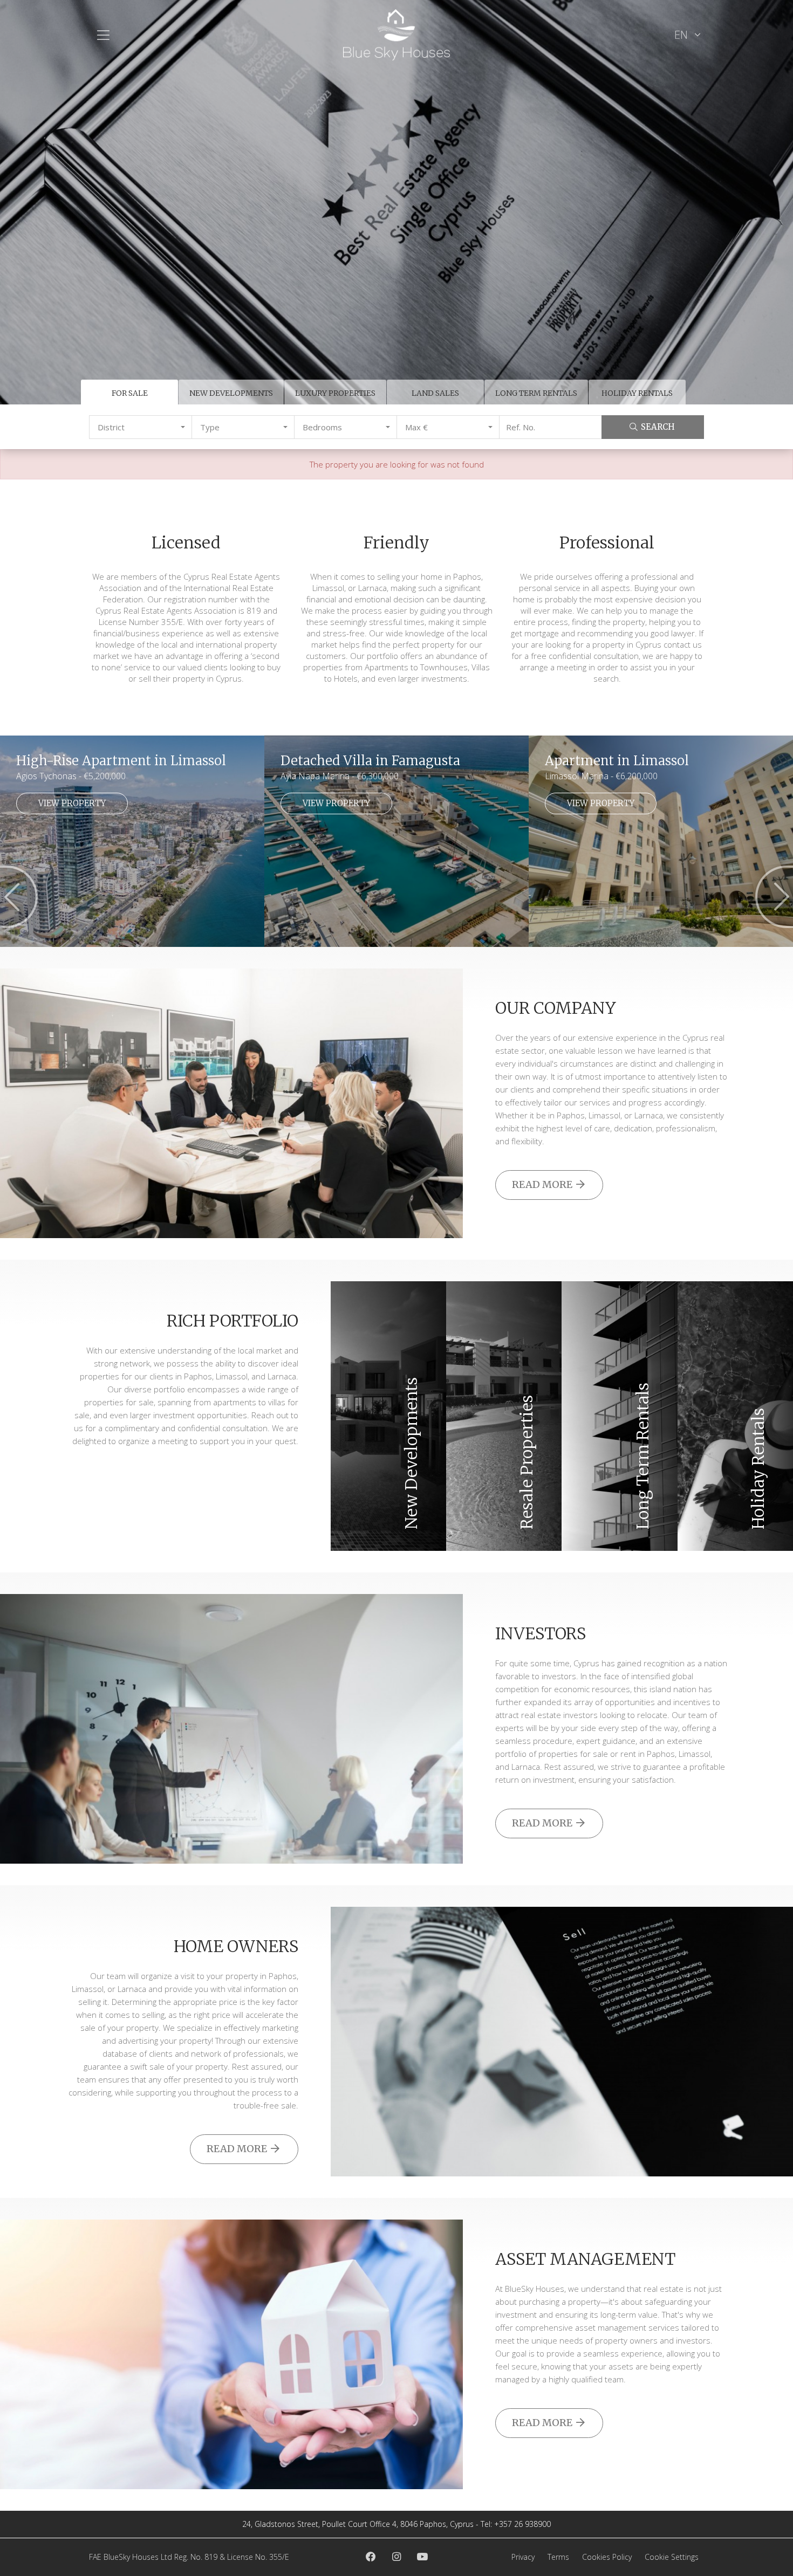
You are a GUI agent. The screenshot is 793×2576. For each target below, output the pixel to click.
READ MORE (543, 1184)
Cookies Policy (607, 2557)
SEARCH (658, 427)
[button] (141, 427)
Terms (558, 2557)
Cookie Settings (672, 2557)
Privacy (523, 2557)
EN (682, 35)
